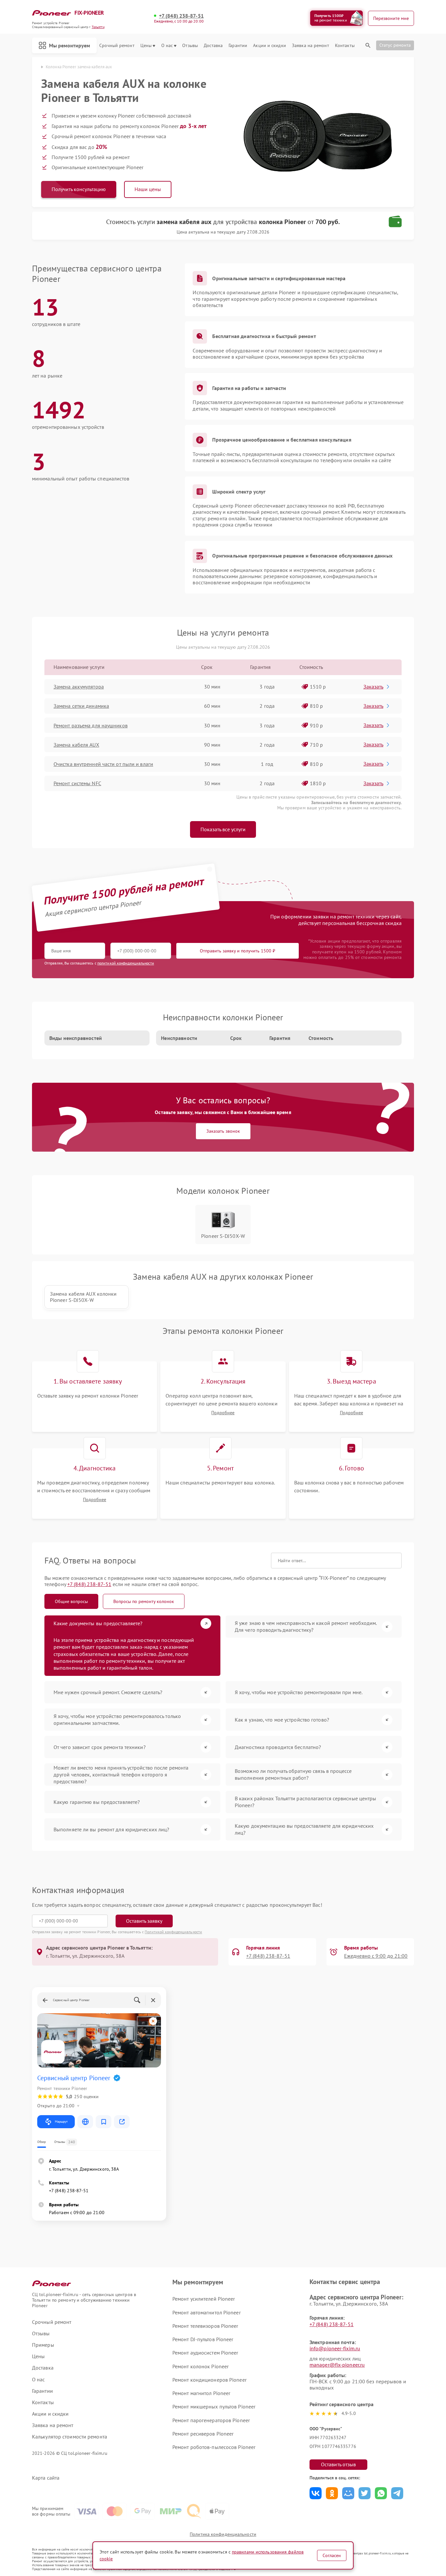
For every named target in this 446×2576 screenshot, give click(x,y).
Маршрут (61, 2122)
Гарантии (238, 46)
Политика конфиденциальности (223, 2534)
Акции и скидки (269, 46)
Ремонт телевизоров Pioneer (205, 2326)
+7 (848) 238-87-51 (181, 16)
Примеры (43, 2345)
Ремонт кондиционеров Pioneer (209, 2380)
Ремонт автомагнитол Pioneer (207, 2312)
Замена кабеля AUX (76, 745)
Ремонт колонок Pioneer (200, 2366)
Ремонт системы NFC (77, 783)
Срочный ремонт (117, 46)
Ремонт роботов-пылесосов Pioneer (214, 2447)
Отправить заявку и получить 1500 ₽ (238, 951)
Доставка (213, 46)
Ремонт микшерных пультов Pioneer (214, 2406)
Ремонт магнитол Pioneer (201, 2393)
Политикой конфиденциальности (173, 1932)
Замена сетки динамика (81, 706)
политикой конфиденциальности (126, 963)
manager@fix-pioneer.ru (337, 2365)
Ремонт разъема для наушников (91, 725)
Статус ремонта (395, 45)
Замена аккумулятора (79, 687)
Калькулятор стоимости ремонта (70, 2437)
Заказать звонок (223, 1131)
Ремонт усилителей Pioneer (204, 2299)
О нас (167, 46)
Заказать (373, 687)
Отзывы (190, 46)
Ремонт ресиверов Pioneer (203, 2434)
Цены (146, 46)
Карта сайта (46, 2478)
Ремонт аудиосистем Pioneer (205, 2353)
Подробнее (223, 1413)
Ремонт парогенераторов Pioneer (211, 2420)
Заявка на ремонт (311, 46)
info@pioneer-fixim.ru (335, 2348)
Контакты (345, 46)
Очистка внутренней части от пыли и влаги (103, 764)
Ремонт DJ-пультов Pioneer (203, 2339)
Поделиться (316, 2493)
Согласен (332, 2555)
